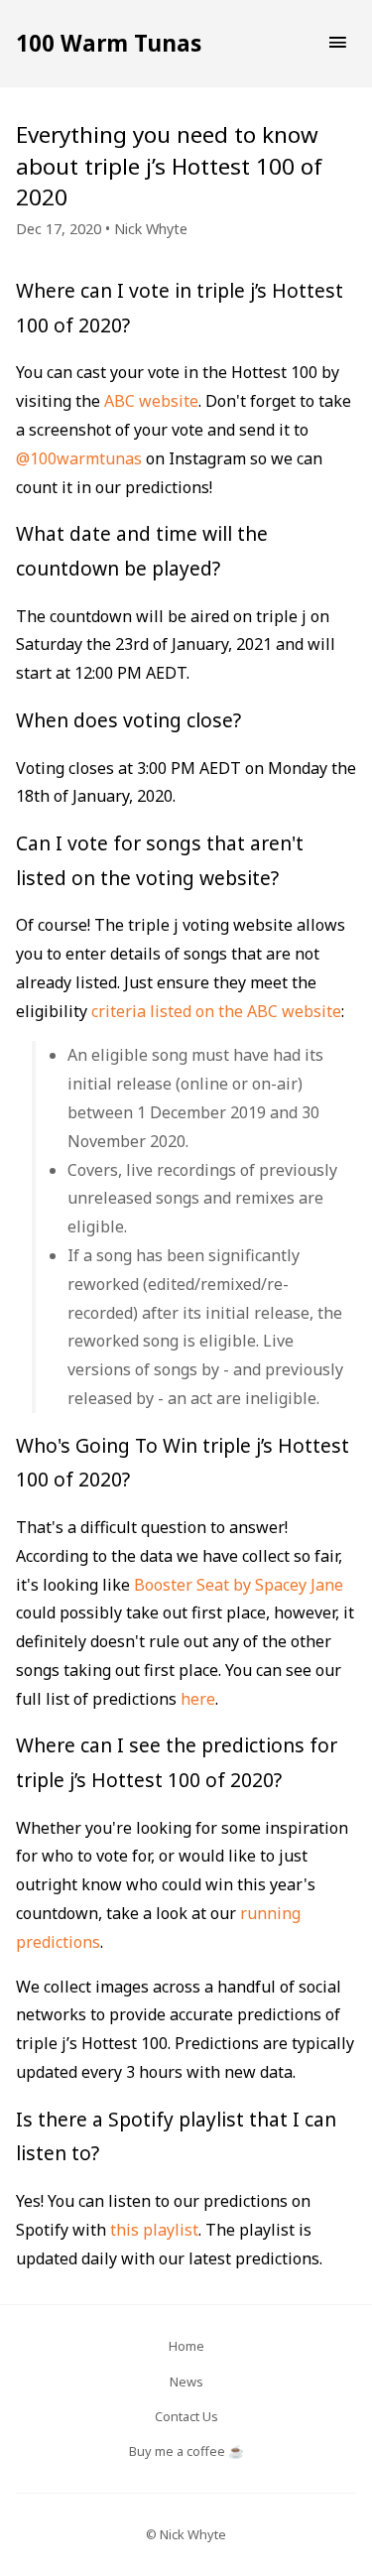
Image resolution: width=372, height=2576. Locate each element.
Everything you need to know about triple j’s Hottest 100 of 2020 (169, 166)
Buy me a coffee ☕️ (186, 2451)
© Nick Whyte (186, 2534)
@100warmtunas (79, 458)
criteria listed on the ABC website (216, 1011)
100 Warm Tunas (109, 43)
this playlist (154, 2230)
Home (186, 2346)
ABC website (151, 401)
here (198, 1699)
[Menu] (337, 44)
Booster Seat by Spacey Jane (239, 1585)
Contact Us (186, 2416)
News (186, 2382)
